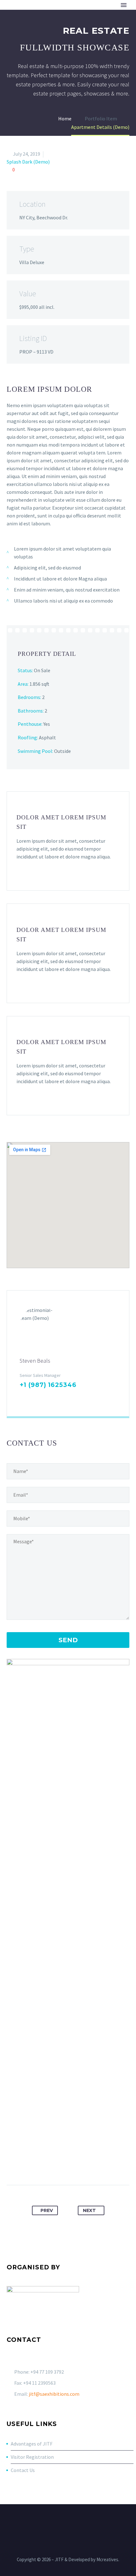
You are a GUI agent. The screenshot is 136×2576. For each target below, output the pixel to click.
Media (117, 15)
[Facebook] (23, 1397)
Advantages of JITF (32, 2444)
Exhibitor (48, 15)
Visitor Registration (32, 2457)
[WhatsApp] (84, 2521)
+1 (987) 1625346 (48, 1385)
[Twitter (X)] (33, 1397)
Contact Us (23, 2470)
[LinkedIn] (43, 1397)
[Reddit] (97, 2165)
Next (89, 2210)
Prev (47, 2210)
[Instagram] (53, 1397)
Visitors (85, 15)
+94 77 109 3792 (47, 2372)
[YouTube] (76, 2521)
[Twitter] (51, 2165)
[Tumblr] (74, 2165)
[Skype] (63, 1397)
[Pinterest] (62, 2165)
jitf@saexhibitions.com (54, 2394)
